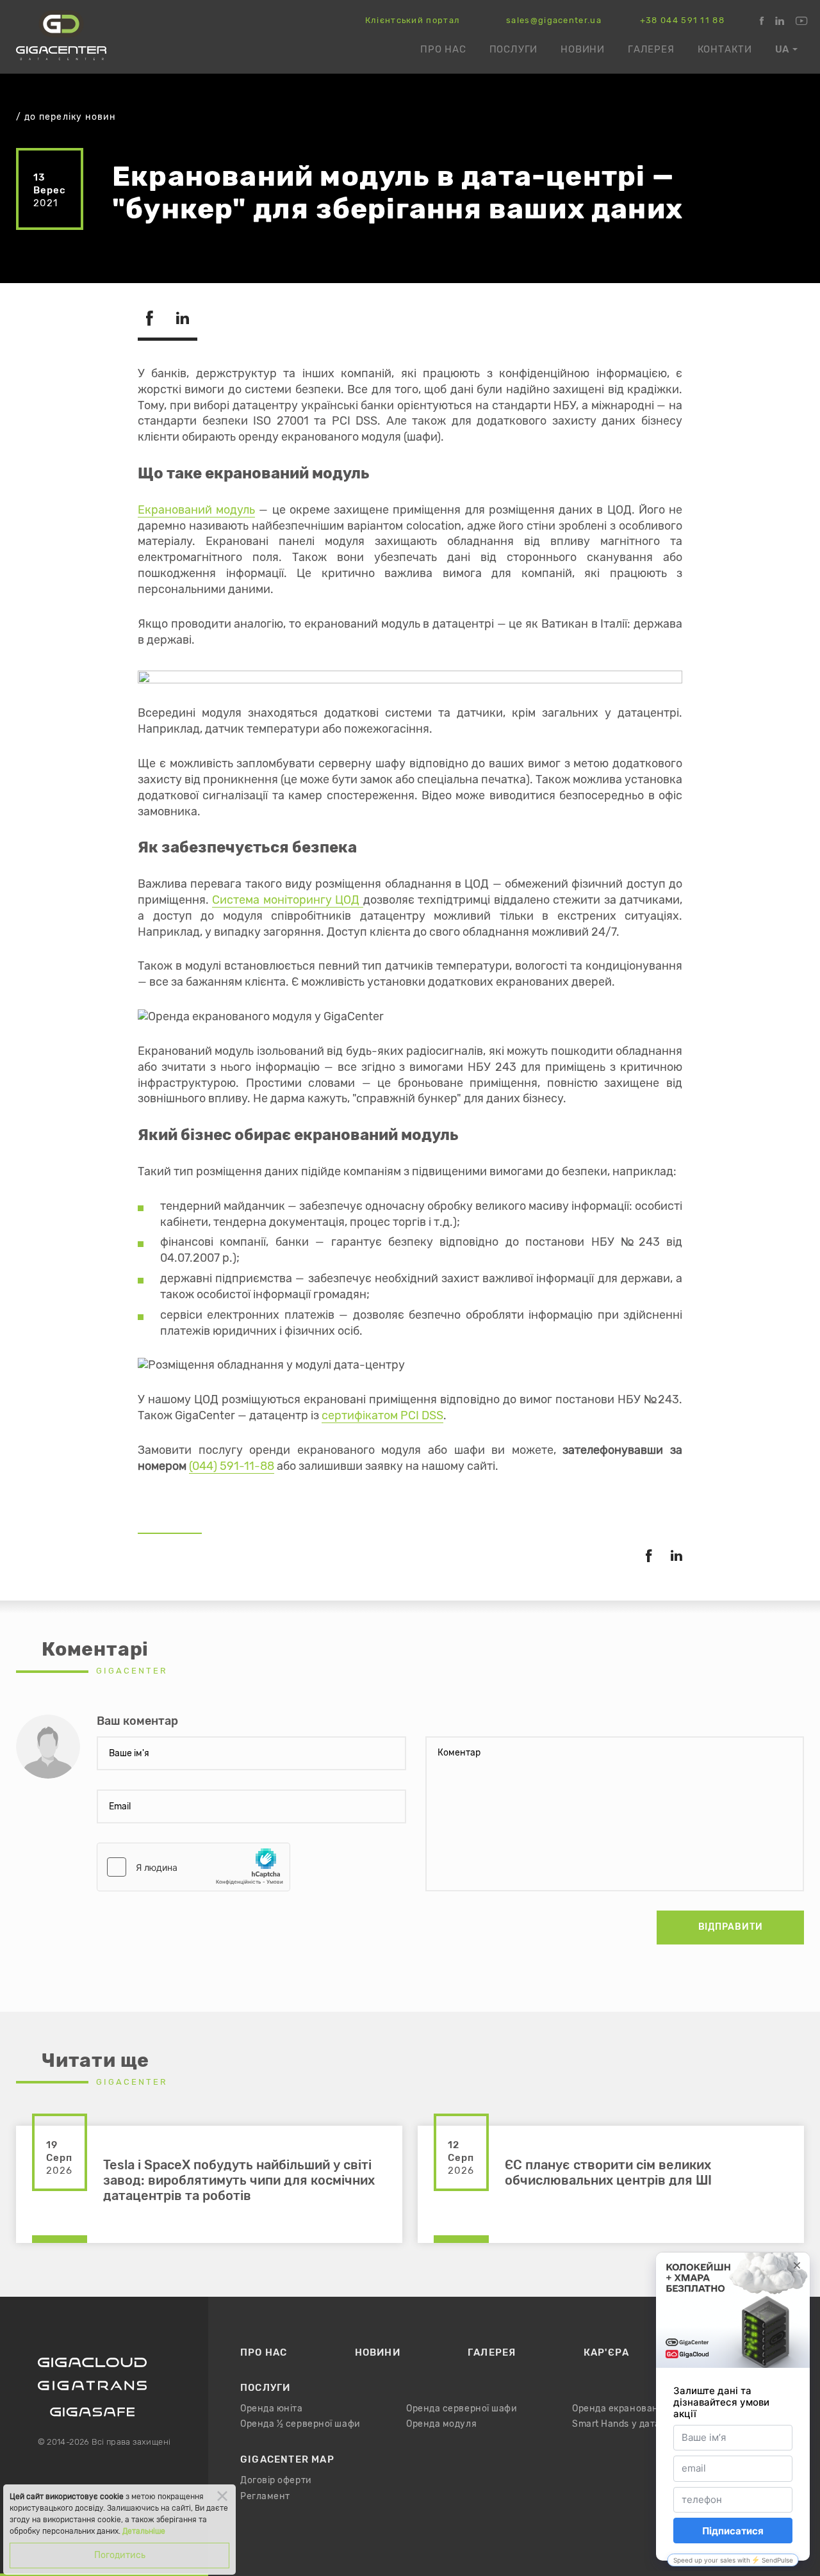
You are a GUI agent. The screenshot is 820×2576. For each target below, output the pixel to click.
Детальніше (144, 2531)
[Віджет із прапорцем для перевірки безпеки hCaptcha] (193, 1867)
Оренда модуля (441, 2424)
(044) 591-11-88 (232, 1466)
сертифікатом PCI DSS (382, 1416)
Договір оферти (276, 2481)
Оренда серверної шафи (462, 2409)
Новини (583, 49)
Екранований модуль (196, 510)
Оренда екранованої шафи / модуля (655, 2409)
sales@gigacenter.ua (554, 21)
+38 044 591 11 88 (682, 21)
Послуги (514, 49)
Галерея (651, 49)
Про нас (443, 49)
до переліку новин (70, 117)
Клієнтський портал (413, 20)
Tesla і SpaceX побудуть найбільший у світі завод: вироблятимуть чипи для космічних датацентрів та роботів (239, 2181)
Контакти (725, 49)
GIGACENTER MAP (287, 2459)
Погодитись (120, 2555)
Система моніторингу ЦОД (287, 900)
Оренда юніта (272, 2409)
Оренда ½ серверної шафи (300, 2424)
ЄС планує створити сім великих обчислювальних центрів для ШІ (608, 2173)
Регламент (265, 2497)
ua (782, 49)
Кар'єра (606, 2352)
